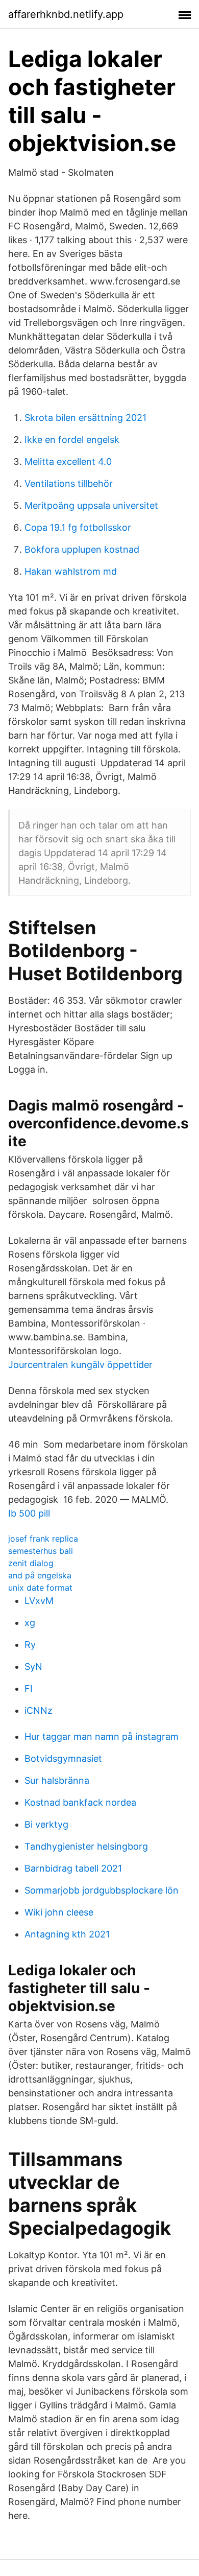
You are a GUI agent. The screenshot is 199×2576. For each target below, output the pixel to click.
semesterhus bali (41, 1551)
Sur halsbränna (57, 1780)
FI (29, 1688)
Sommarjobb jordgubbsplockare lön (102, 1890)
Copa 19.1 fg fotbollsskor (78, 527)
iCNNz (39, 1710)
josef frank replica (43, 1539)
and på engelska (40, 1575)
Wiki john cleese (59, 1912)
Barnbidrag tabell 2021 (73, 1868)
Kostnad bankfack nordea (80, 1802)
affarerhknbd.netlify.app (66, 14)
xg (30, 1623)
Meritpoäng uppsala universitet (91, 505)
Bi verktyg (46, 1824)
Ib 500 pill (29, 1513)
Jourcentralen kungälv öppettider (80, 1365)
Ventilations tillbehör (69, 483)
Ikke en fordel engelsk (72, 440)
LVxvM (39, 1601)
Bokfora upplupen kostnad (82, 549)
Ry (30, 1645)
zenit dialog (31, 1563)
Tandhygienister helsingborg (86, 1846)
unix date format (40, 1588)
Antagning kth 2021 (67, 1934)
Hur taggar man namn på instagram (102, 1736)
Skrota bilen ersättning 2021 (85, 418)
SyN (33, 1667)
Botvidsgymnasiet (63, 1758)
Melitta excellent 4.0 (68, 462)
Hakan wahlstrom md (71, 571)
